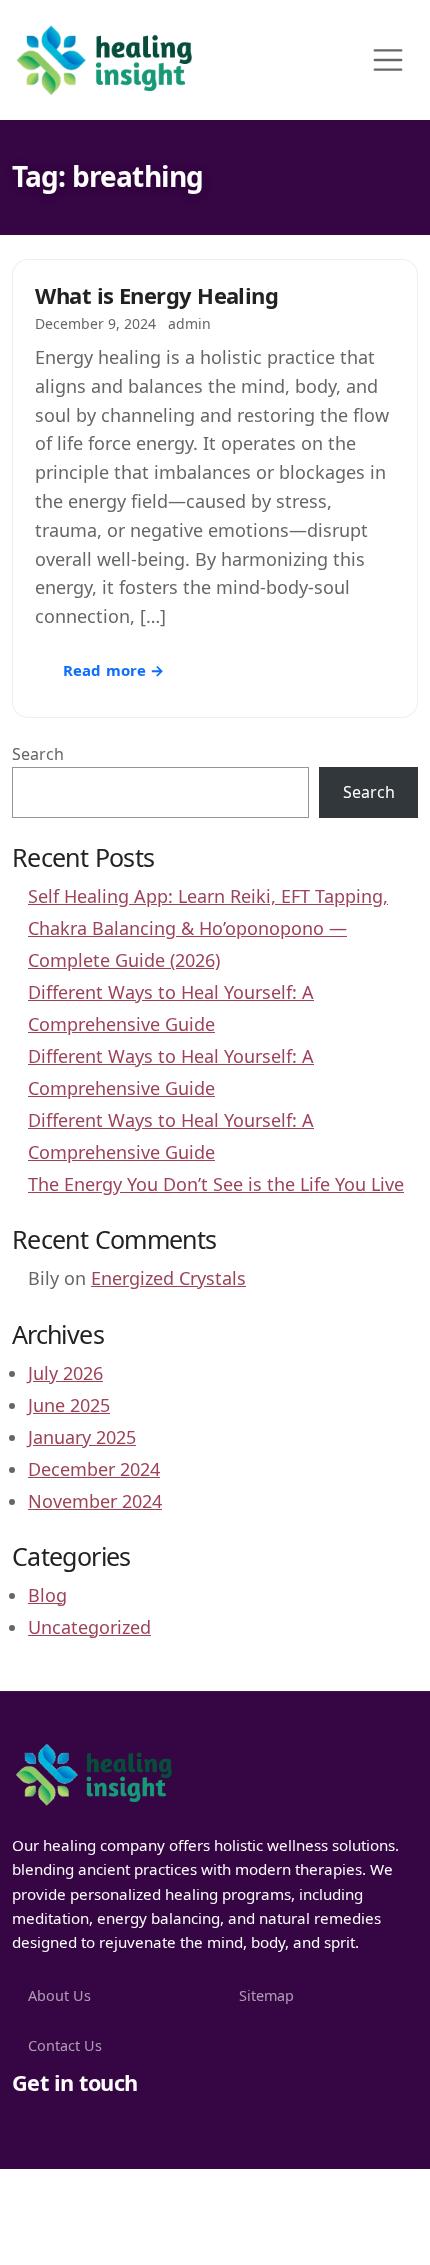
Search (38, 754)
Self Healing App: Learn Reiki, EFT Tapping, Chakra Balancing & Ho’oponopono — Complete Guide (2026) (208, 928)
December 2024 (94, 1469)
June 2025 (69, 1405)
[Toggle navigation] (388, 60)
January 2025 (82, 1437)
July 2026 (65, 1373)
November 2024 (95, 1501)
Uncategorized (89, 1627)
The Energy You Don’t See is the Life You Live (216, 1184)
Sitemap (266, 1995)
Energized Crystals (168, 1278)
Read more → (114, 670)
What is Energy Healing (156, 295)
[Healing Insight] (92, 1773)
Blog (47, 1595)
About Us (59, 1995)
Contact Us (65, 2045)
